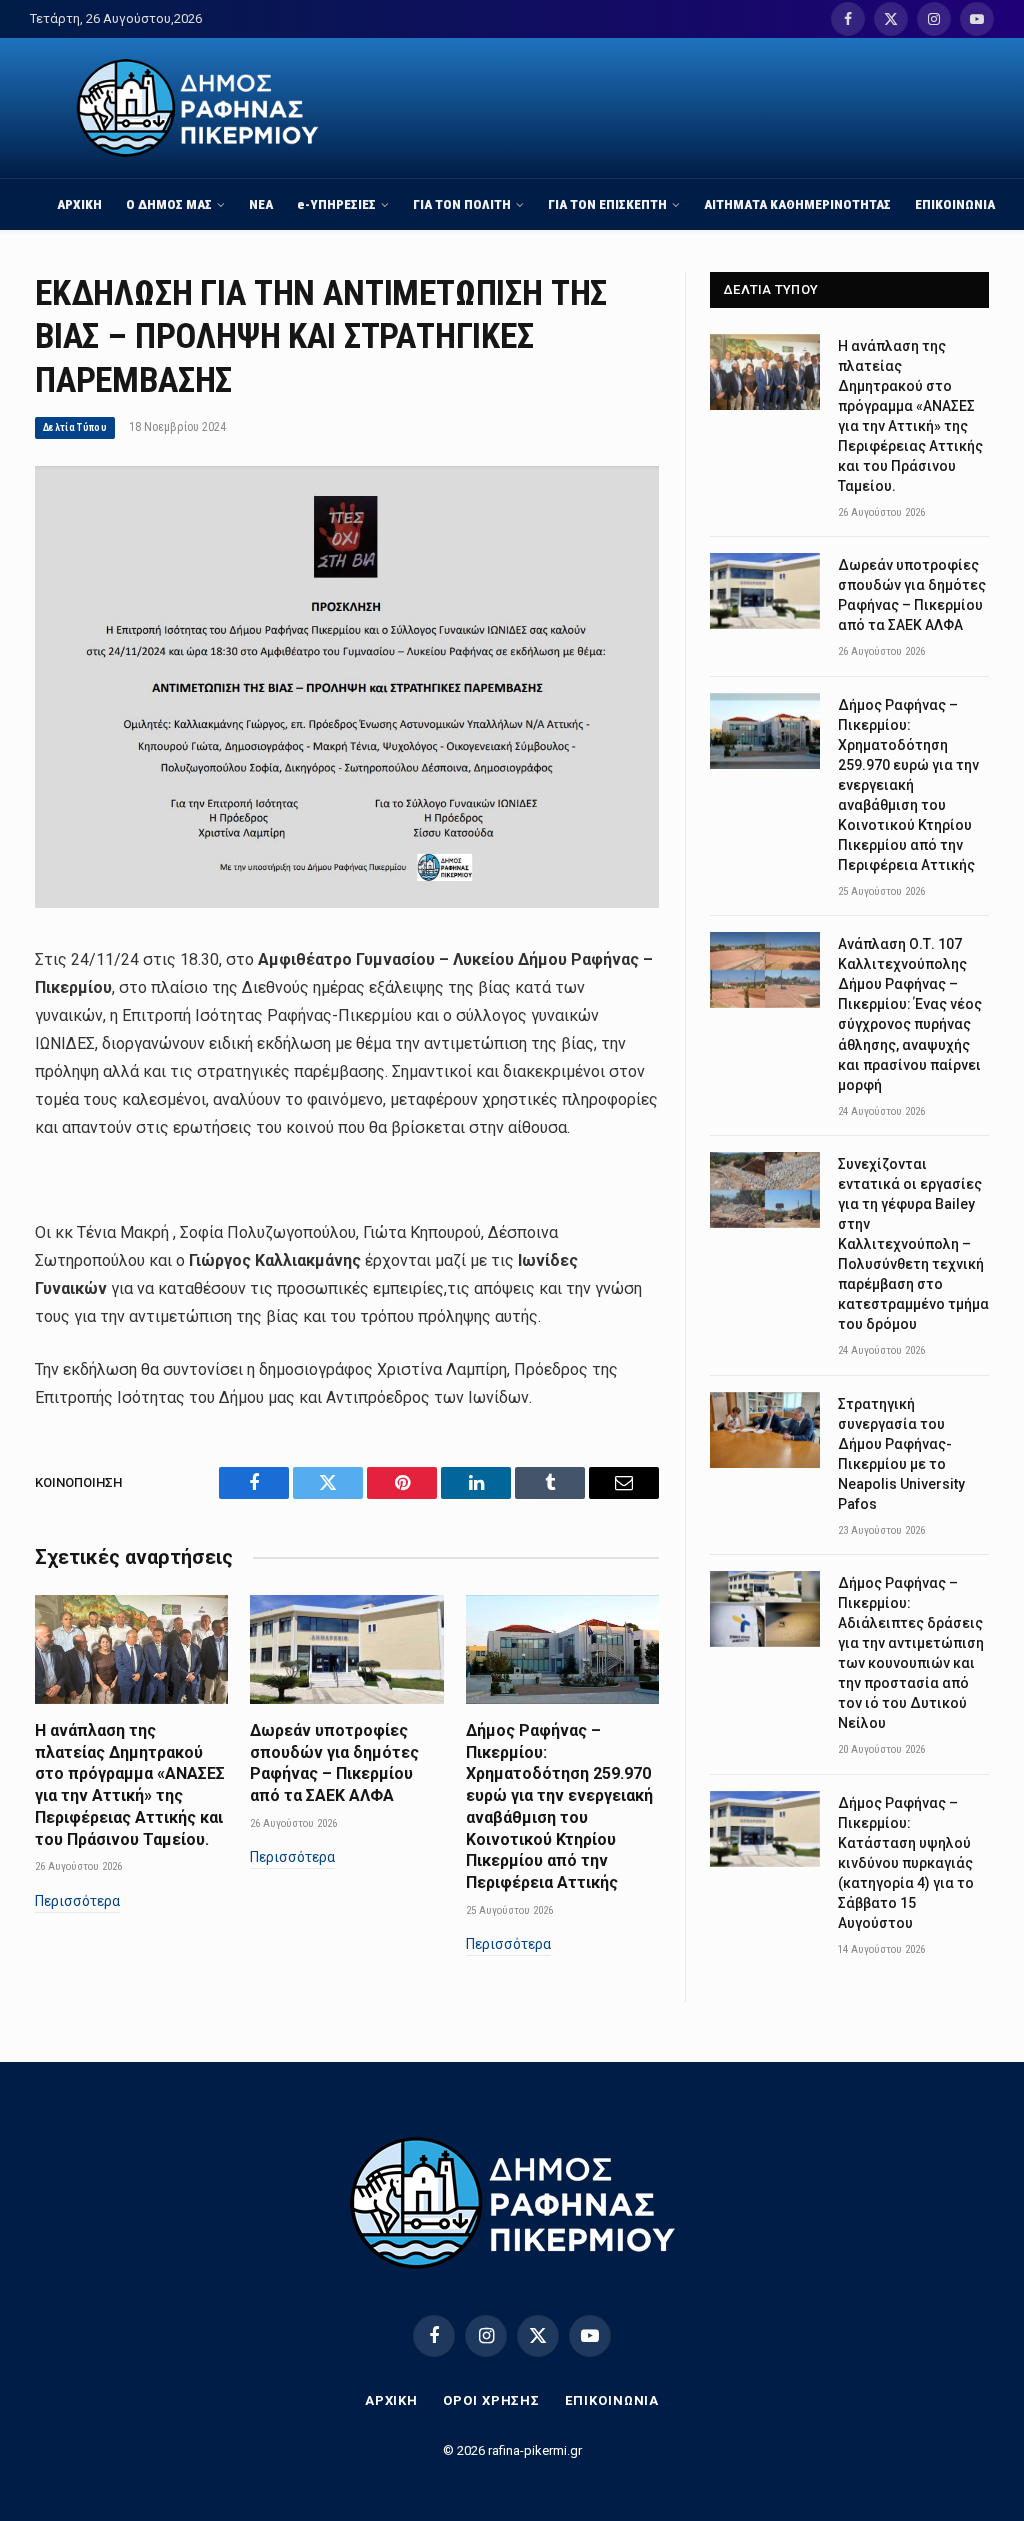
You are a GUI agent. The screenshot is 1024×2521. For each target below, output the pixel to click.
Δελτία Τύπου (75, 427)
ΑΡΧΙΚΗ (79, 204)
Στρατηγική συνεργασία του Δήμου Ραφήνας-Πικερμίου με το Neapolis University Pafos (901, 1454)
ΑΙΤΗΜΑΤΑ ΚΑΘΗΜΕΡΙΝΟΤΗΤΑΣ (797, 204)
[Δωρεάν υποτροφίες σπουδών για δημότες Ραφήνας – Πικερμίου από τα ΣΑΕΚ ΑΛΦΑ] (346, 1649)
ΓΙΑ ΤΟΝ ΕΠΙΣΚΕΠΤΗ (607, 204)
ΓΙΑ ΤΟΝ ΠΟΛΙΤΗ (462, 204)
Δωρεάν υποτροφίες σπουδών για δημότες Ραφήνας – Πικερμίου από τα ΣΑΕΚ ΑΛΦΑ (334, 1763)
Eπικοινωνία (612, 2400)
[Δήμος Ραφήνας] (197, 108)
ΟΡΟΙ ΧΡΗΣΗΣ (491, 2400)
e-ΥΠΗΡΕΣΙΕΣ (336, 204)
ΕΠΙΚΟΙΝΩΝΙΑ (955, 204)
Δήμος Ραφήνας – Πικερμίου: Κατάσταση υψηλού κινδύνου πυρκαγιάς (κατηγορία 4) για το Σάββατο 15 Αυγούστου (906, 1863)
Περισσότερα (77, 1901)
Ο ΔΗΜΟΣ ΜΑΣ (169, 204)
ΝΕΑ (261, 204)
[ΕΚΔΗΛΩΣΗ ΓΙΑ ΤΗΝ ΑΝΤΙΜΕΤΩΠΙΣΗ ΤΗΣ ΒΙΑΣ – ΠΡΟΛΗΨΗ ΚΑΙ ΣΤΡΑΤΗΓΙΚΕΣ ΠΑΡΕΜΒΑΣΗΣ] (347, 903)
